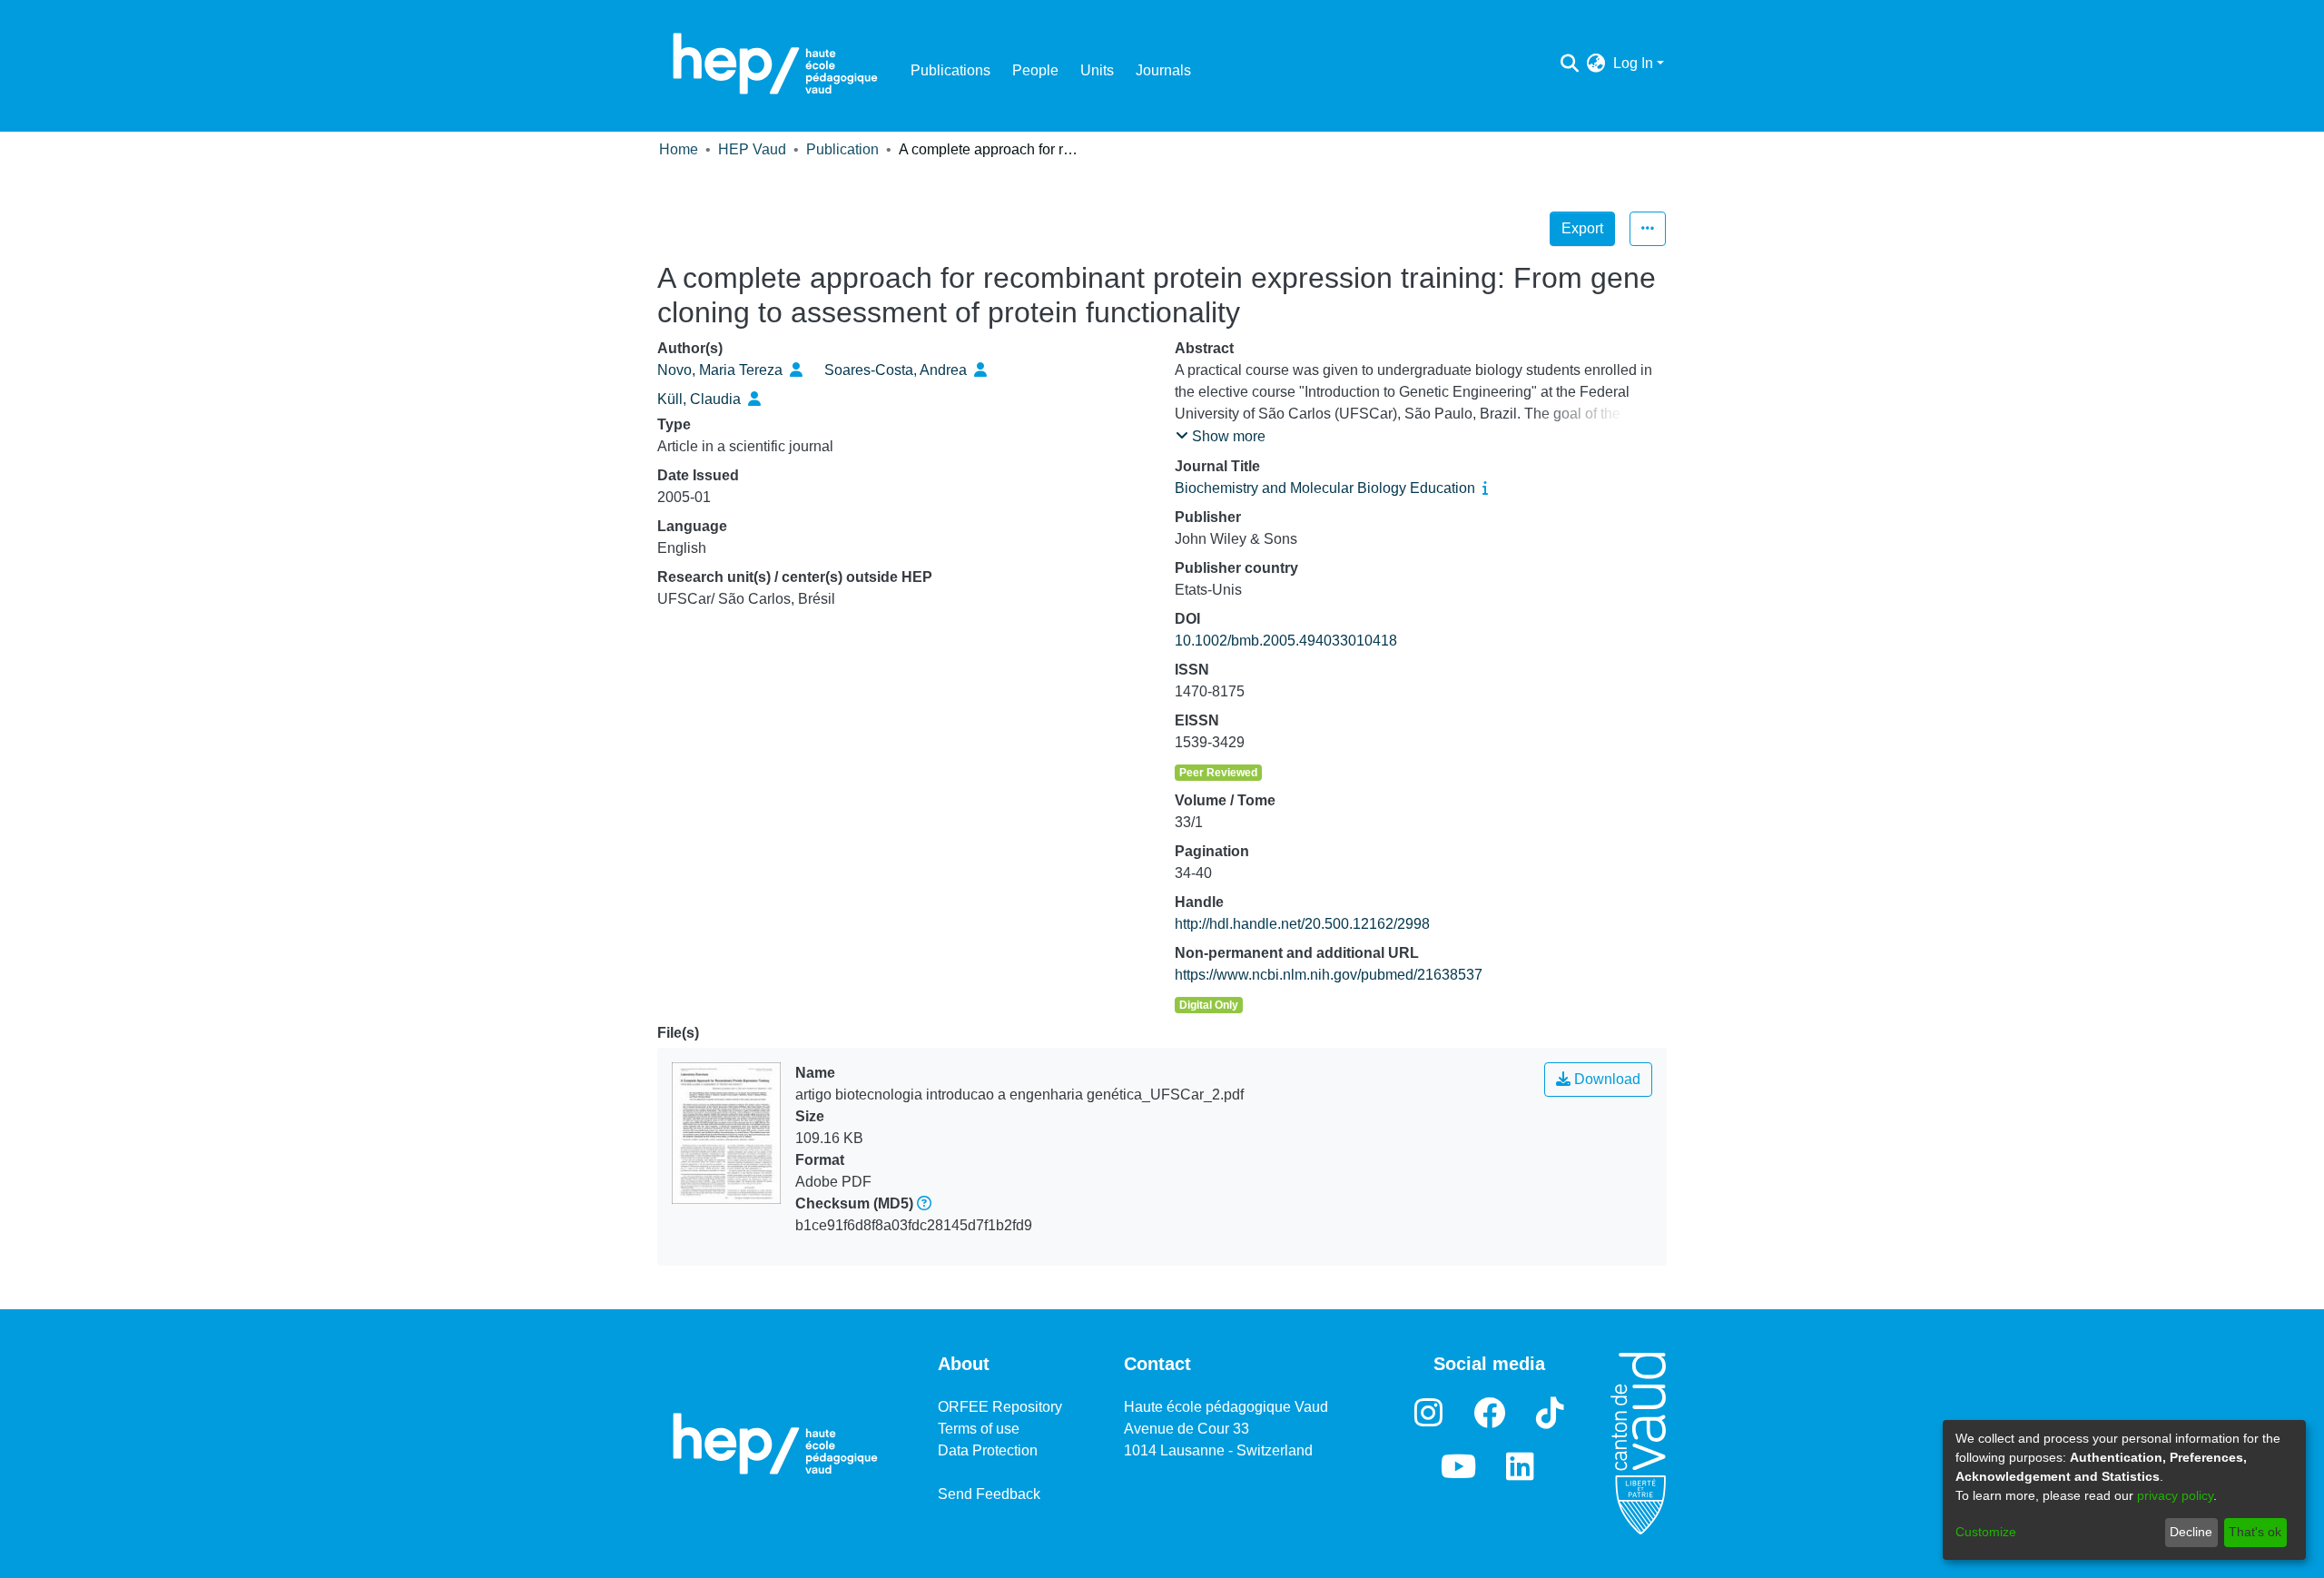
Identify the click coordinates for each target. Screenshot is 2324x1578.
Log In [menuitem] (1633, 63)
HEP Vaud (752, 149)
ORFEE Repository (1000, 1407)
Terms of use (979, 1429)
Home (679, 149)
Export (1582, 228)
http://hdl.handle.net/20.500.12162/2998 (1302, 924)
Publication (842, 149)
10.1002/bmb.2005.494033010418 (1286, 641)
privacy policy (2175, 1495)
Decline (2191, 1532)
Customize (1986, 1532)
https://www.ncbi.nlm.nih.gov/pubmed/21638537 (1329, 975)
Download (1605, 1079)
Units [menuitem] (1097, 70)
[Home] (775, 64)
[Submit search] (1570, 64)
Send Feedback (989, 1494)
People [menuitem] (1035, 70)
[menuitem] (1596, 64)
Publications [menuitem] (950, 70)
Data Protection (988, 1450)
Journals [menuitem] (1163, 70)
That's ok (2255, 1532)
